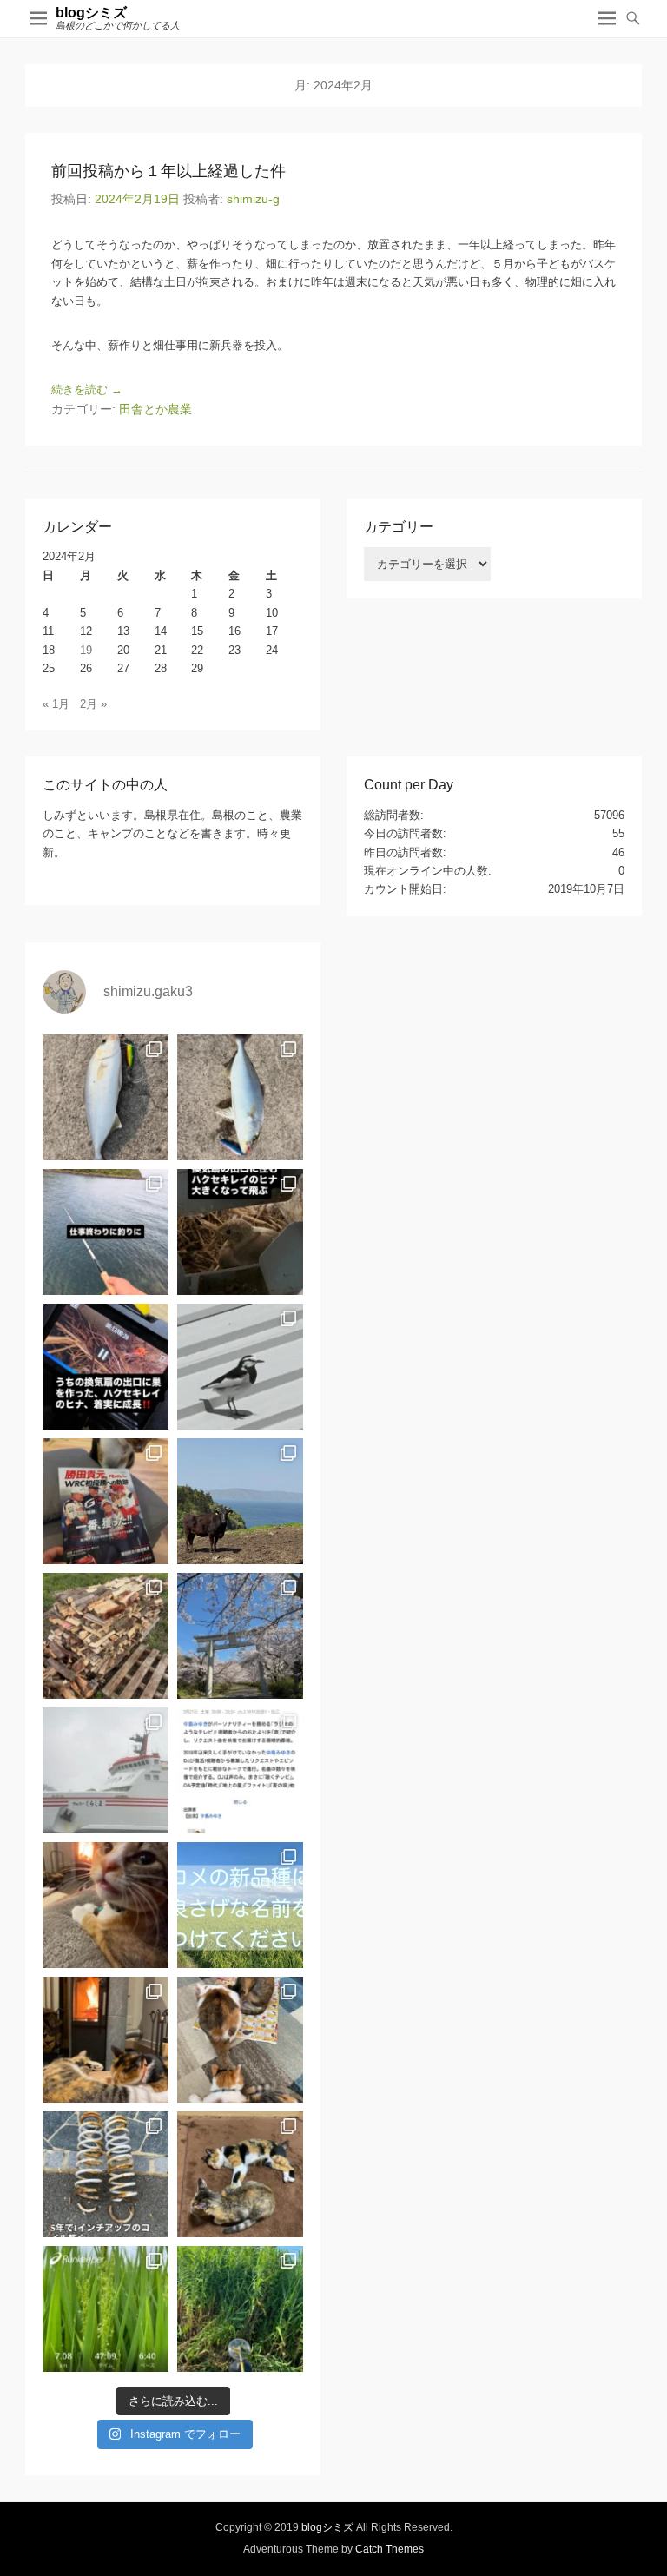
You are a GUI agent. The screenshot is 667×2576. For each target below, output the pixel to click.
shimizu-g (253, 199)
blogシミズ (91, 13)
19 (86, 650)
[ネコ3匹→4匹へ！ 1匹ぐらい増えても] (240, 2174)
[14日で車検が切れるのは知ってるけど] (106, 2174)
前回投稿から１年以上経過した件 (168, 171)
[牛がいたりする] (240, 1501)
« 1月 (56, 704)
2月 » (93, 704)
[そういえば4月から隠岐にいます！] (106, 1770)
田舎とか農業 (155, 409)
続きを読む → (87, 390)
